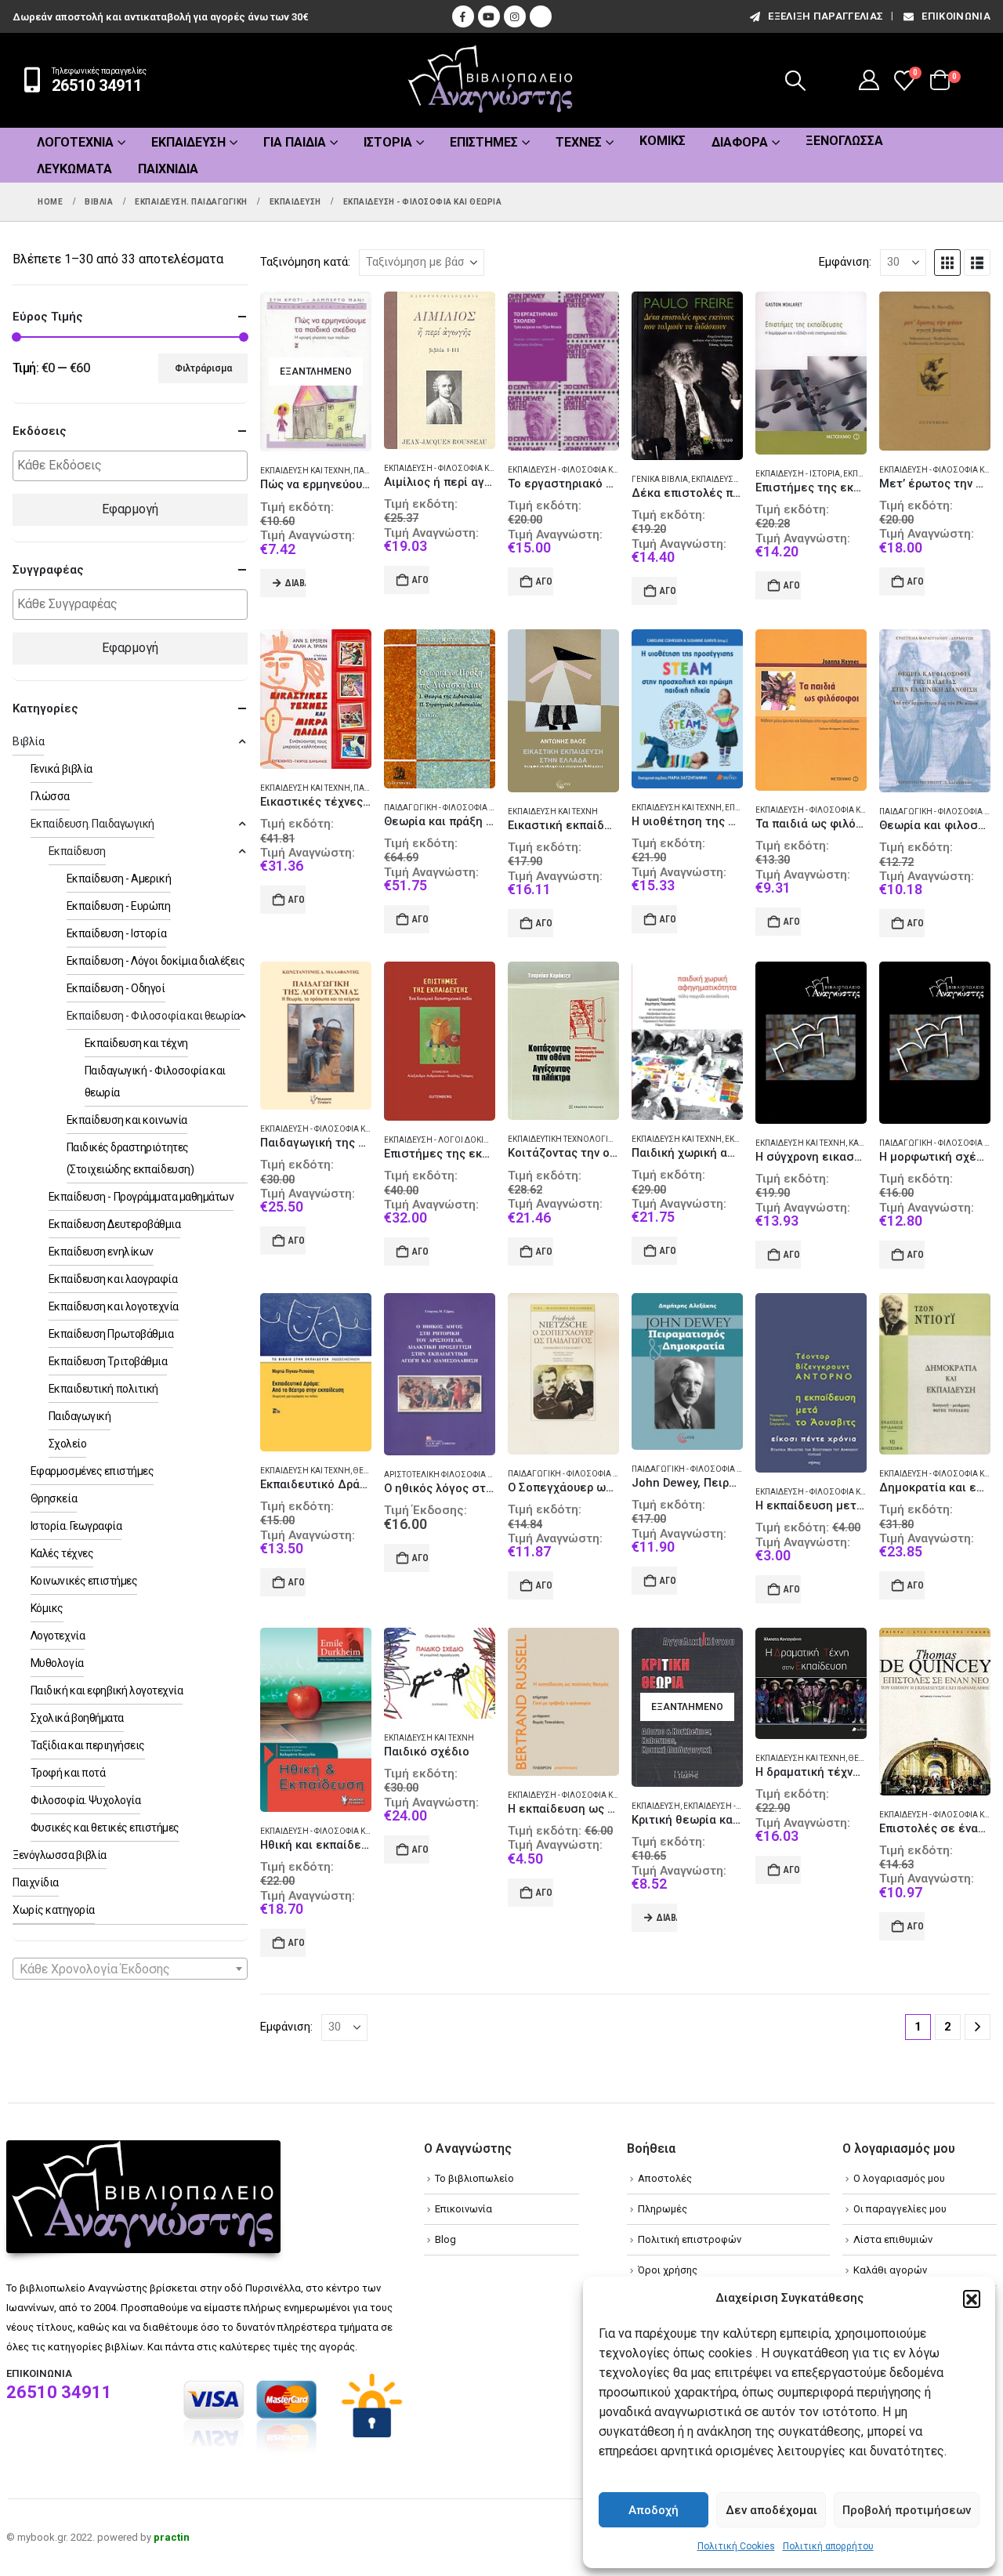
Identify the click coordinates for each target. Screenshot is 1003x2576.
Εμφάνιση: (845, 262)
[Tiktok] (541, 16)
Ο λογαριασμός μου (899, 2178)
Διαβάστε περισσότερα (295, 583)
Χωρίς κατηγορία (54, 1910)
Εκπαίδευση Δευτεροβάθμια (114, 1224)
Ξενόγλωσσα (844, 141)
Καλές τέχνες (62, 1553)
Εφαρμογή (130, 509)
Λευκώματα (74, 169)
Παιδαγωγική (80, 1416)
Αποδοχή (654, 2510)
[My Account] (869, 80)
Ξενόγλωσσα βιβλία (60, 1855)
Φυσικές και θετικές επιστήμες (105, 1828)
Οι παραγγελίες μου (900, 2209)
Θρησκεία (54, 1498)
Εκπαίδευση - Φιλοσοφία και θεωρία (456, 468)
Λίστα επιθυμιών (893, 2239)
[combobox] (130, 1969)
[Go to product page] (440, 370)
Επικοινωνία (956, 16)
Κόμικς (663, 141)
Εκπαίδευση (656, 1806)
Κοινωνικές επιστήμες (84, 1581)
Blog (445, 2239)
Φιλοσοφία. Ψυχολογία (85, 1800)
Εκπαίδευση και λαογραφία (113, 1279)
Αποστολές (665, 2178)
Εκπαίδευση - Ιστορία (798, 474)
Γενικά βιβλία (660, 479)
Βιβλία (28, 741)
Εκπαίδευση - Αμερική (119, 879)
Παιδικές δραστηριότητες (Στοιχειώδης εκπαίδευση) (130, 1158)
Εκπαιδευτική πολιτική (103, 1389)
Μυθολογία (57, 1663)
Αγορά (421, 580)
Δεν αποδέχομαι (771, 2510)
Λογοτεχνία (75, 142)
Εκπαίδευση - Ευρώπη (119, 906)
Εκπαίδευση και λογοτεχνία (114, 1306)
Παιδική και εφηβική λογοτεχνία (107, 1690)
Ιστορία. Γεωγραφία (76, 1526)
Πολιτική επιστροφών (690, 2239)
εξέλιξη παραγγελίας (826, 16)
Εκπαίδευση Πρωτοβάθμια (111, 1334)
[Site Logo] (491, 80)
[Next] (978, 2027)
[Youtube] (489, 16)
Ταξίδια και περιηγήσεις (88, 1745)
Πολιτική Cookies (736, 2546)
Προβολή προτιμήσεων (907, 2510)
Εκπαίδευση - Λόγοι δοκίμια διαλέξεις (462, 1140)
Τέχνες (579, 142)
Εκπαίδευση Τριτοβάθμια (108, 1361)
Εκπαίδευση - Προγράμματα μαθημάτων (141, 1197)
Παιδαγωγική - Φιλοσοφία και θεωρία (458, 808)
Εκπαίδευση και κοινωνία (127, 1120)
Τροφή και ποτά (68, 1773)
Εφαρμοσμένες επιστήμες (92, 1471)
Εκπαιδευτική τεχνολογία (561, 1139)
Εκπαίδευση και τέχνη (305, 471)
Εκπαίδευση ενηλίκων (101, 1252)
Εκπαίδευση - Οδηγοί (116, 988)
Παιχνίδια (168, 169)
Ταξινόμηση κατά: (305, 262)
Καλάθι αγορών (890, 2270)
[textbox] (134, 466)
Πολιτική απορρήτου (828, 2546)
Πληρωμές (663, 2209)
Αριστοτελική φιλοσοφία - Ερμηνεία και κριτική (481, 1475)
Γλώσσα (50, 796)
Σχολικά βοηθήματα (77, 1718)
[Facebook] (463, 16)
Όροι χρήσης (668, 2270)
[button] (972, 2299)
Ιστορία (388, 142)
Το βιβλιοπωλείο (474, 2178)
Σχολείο (68, 1444)
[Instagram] (515, 16)
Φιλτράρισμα (203, 368)
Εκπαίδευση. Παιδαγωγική (92, 824)
